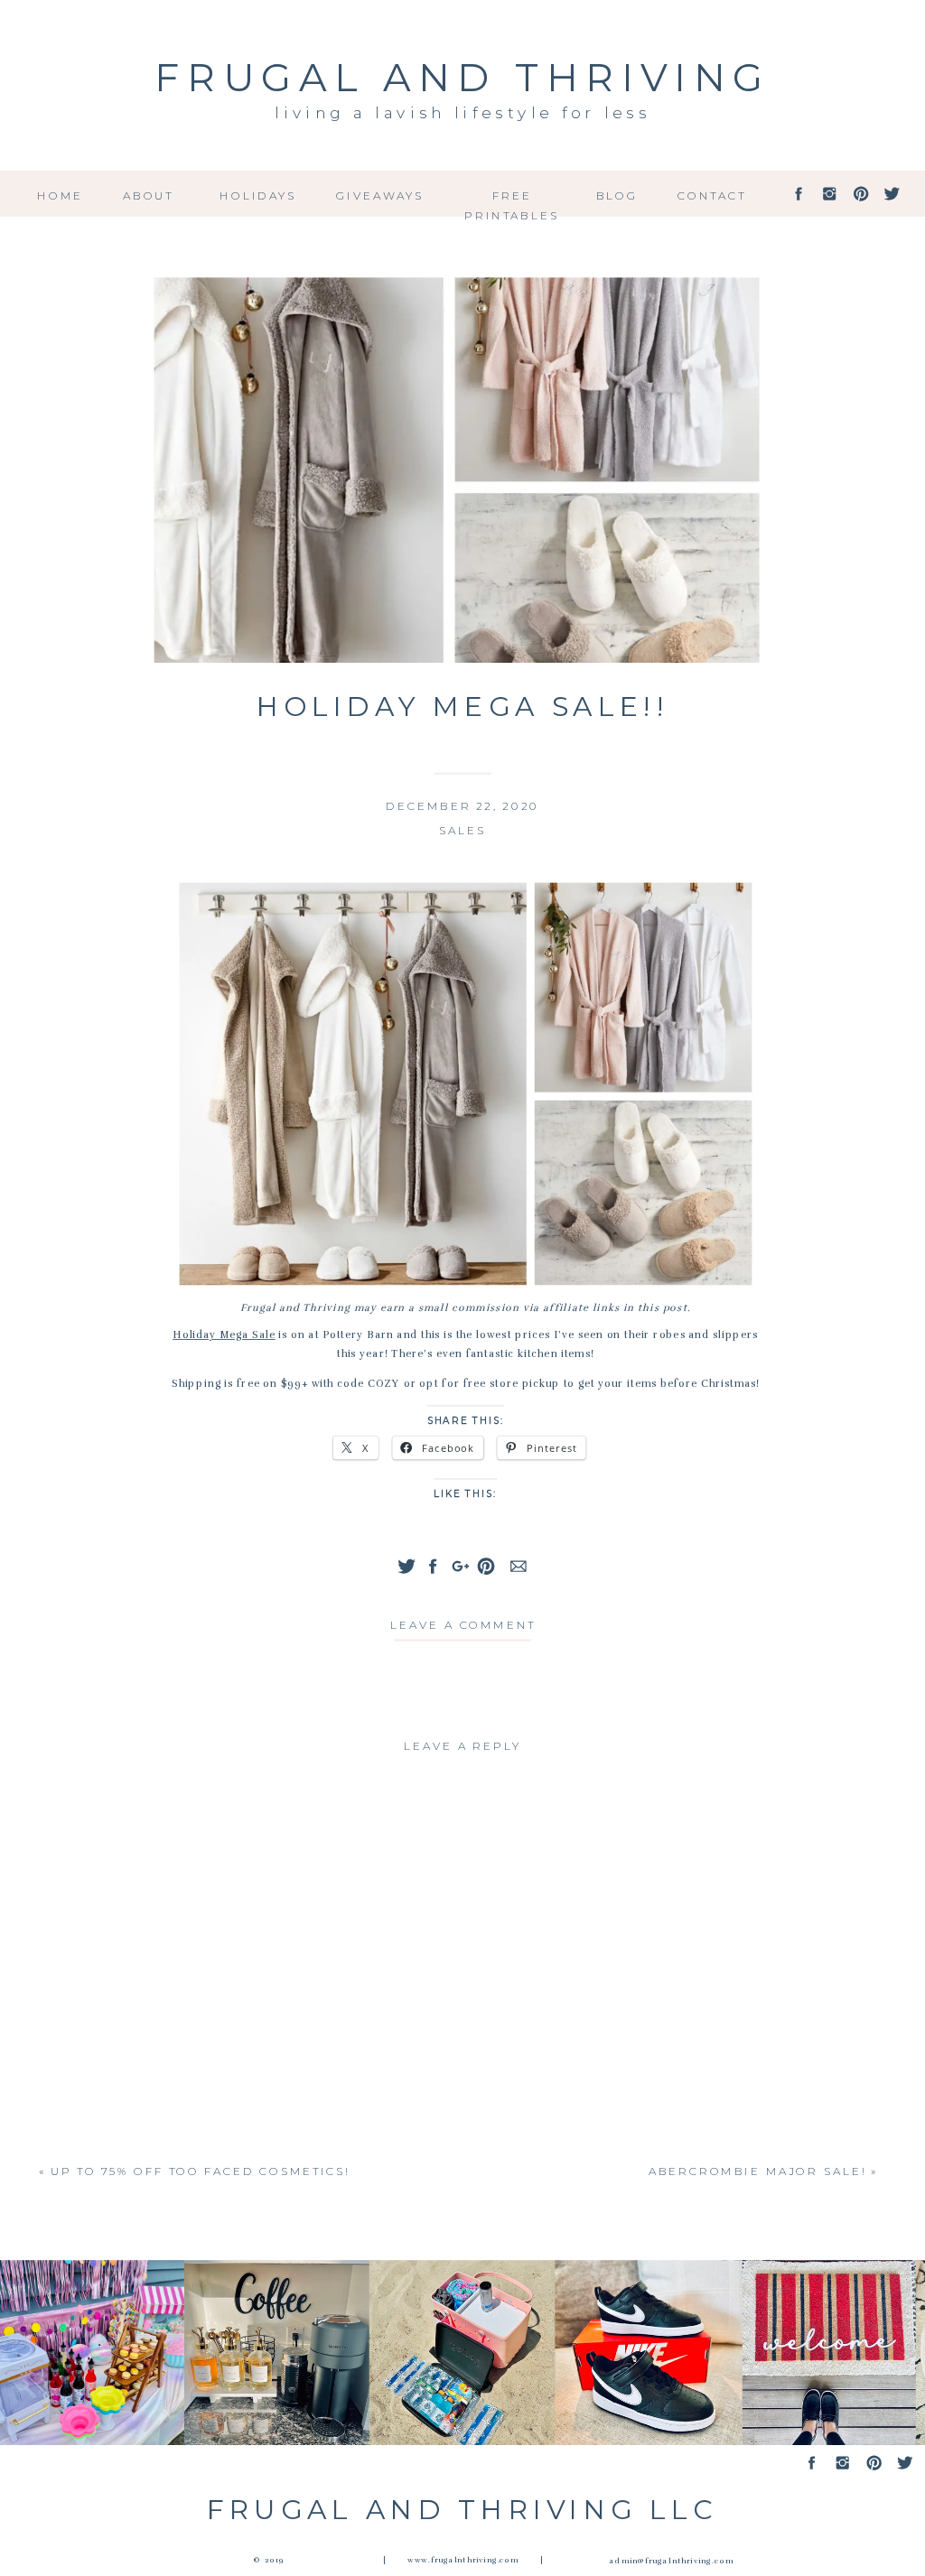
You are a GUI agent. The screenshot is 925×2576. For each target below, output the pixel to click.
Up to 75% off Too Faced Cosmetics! (200, 2171)
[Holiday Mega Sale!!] (463, 470)
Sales (462, 830)
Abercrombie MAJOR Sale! (757, 2171)
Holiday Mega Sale (224, 1335)
